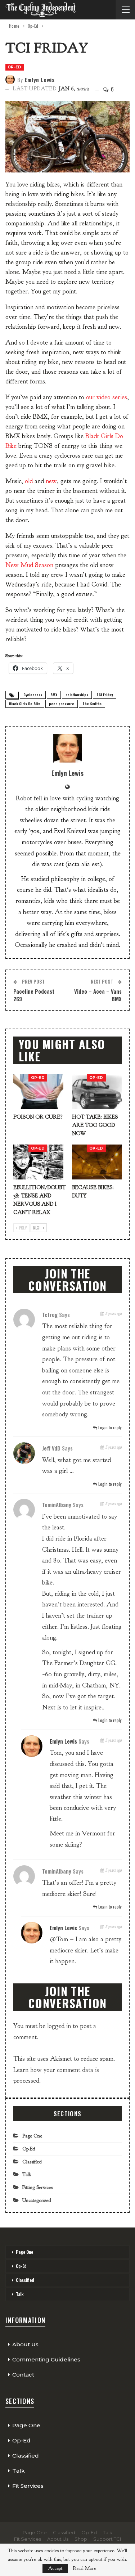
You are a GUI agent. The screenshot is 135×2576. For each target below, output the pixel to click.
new (51, 481)
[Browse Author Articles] (67, 748)
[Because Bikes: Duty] (97, 1162)
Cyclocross (33, 695)
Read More (84, 2568)
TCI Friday (105, 695)
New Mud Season (29, 565)
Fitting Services (37, 2187)
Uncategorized (37, 2200)
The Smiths (92, 704)
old (29, 481)
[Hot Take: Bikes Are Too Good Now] (97, 1091)
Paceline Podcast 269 (34, 995)
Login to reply (109, 1427)
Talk (27, 2174)
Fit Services (28, 2486)
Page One (32, 2136)
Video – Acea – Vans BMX (98, 995)
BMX (54, 695)
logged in (59, 2026)
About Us (25, 2344)
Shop (81, 2539)
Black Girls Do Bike (25, 704)
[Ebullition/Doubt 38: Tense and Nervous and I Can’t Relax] (38, 1162)
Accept (55, 2568)
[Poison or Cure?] (38, 1091)
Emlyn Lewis (63, 1741)
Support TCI (107, 2539)
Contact (23, 2375)
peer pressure (62, 704)
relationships (77, 695)
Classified (32, 2162)
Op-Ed (15, 67)
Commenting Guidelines (46, 2359)
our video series (107, 397)
